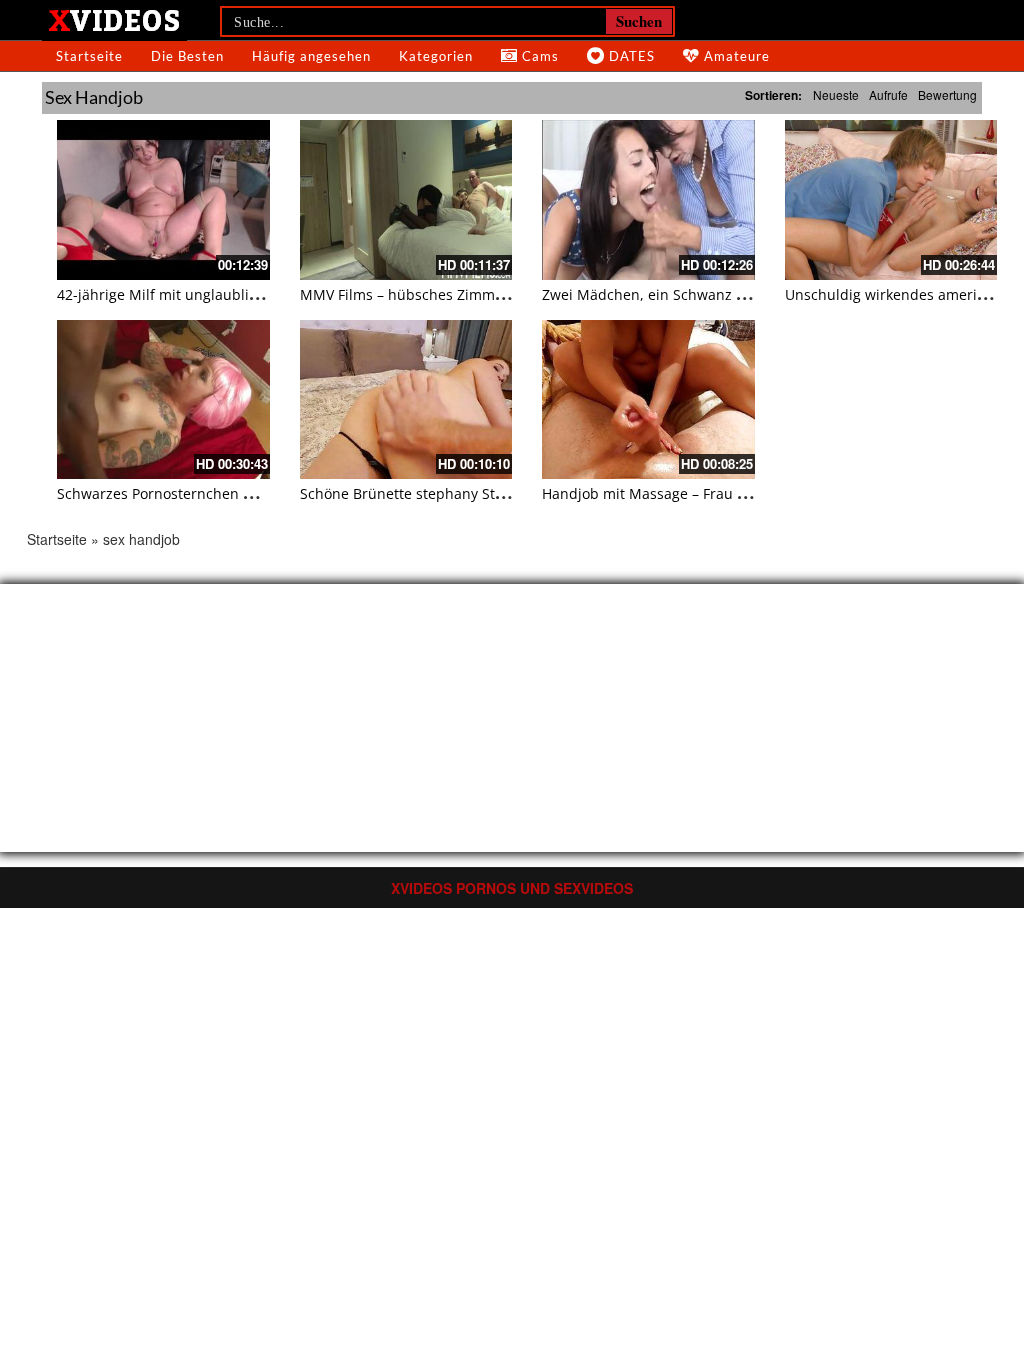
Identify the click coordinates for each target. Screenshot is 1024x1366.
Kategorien (436, 56)
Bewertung (947, 94)
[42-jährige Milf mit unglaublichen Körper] (163, 199)
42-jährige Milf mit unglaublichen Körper (194, 294)
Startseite (89, 56)
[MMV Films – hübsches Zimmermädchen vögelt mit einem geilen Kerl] (406, 199)
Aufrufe (888, 94)
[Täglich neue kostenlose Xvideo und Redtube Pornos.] (114, 19)
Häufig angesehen (311, 56)
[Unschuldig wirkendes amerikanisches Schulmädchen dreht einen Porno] (891, 199)
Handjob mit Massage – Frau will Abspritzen (689, 493)
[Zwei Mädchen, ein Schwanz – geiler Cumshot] (648, 199)
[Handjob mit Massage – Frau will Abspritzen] (648, 399)
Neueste (836, 94)
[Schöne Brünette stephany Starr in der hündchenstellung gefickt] (406, 399)
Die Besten (187, 56)
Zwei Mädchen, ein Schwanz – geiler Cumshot (695, 294)
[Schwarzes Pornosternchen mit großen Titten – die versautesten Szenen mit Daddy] (163, 399)
